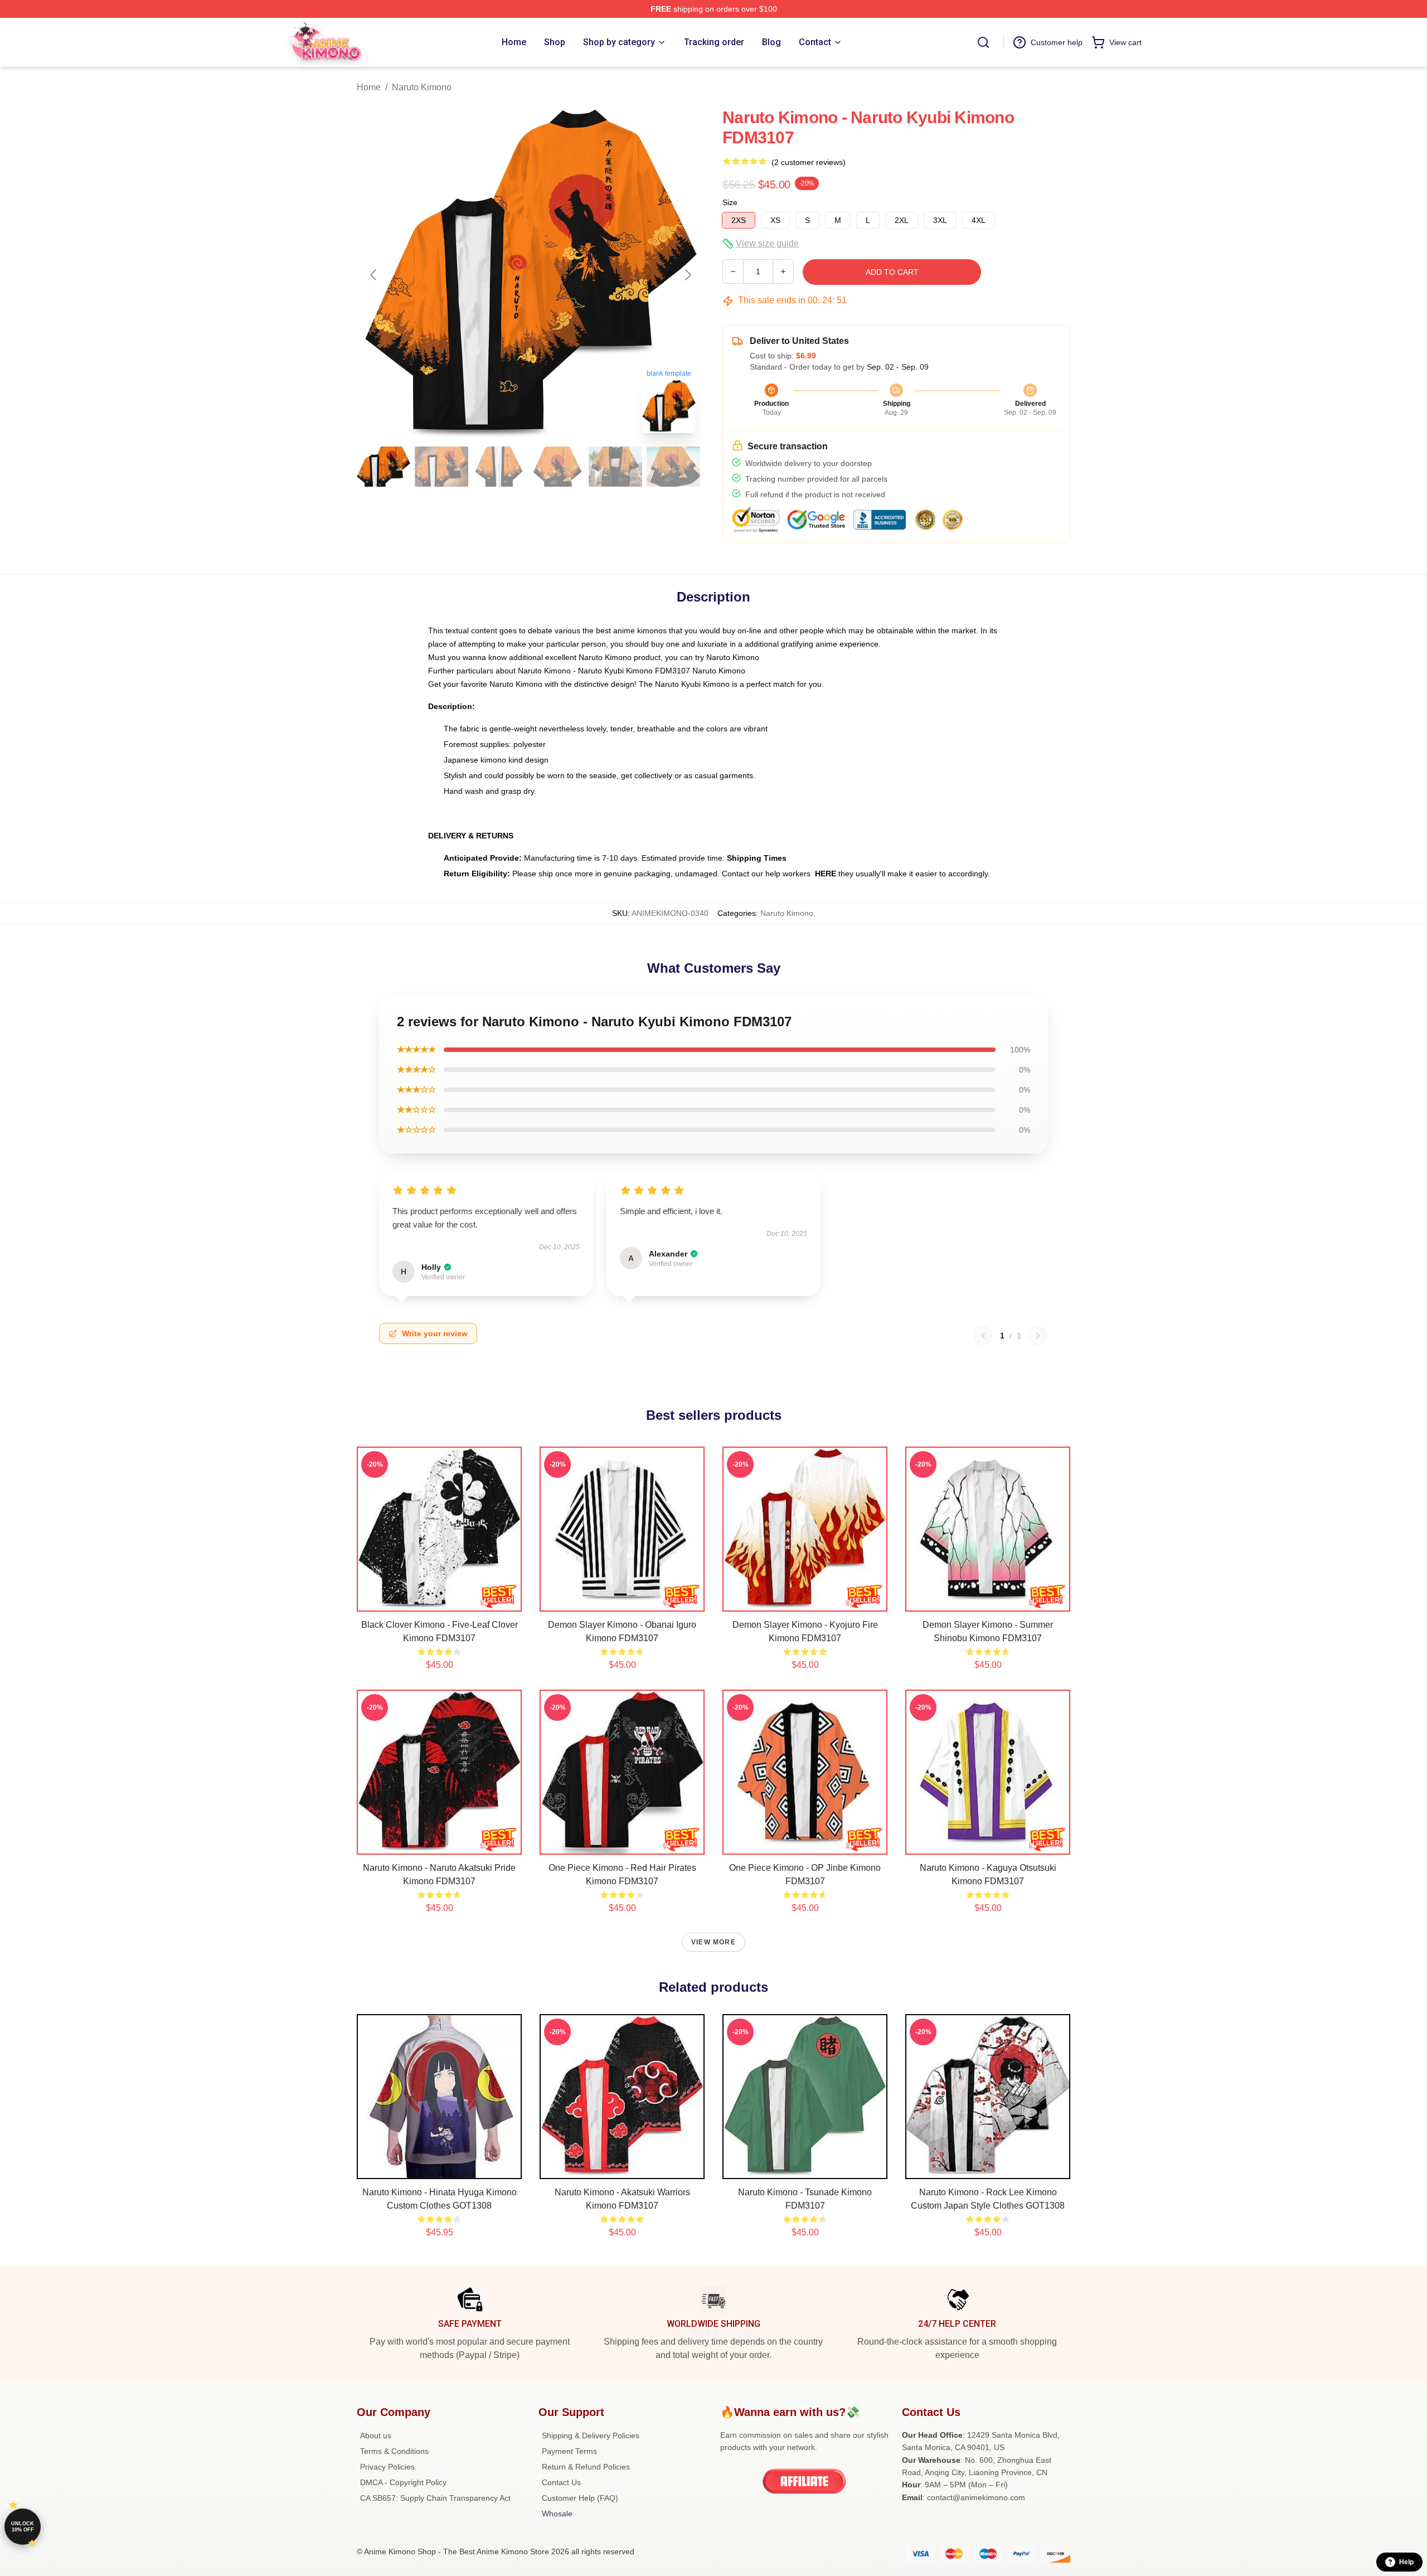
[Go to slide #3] (499, 467)
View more (713, 1942)
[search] (983, 42)
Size (730, 202)
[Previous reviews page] (983, 1336)
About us (376, 2436)
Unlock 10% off (23, 2527)
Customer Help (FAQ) (580, 2498)
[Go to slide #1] (384, 467)
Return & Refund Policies (586, 2467)
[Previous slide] (374, 275)
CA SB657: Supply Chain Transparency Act (435, 2498)
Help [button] (1406, 2562)
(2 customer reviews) (809, 162)
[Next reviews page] (1038, 1336)
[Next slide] (687, 275)
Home (369, 87)
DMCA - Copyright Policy (403, 2482)
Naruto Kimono (422, 87)
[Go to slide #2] (441, 467)
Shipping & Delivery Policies (591, 2436)
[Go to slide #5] (615, 467)
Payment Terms (569, 2451)
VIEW (440, 1600)
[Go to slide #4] (557, 467)
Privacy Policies (387, 2467)
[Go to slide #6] (673, 467)
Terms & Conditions (394, 2451)
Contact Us (561, 2482)
